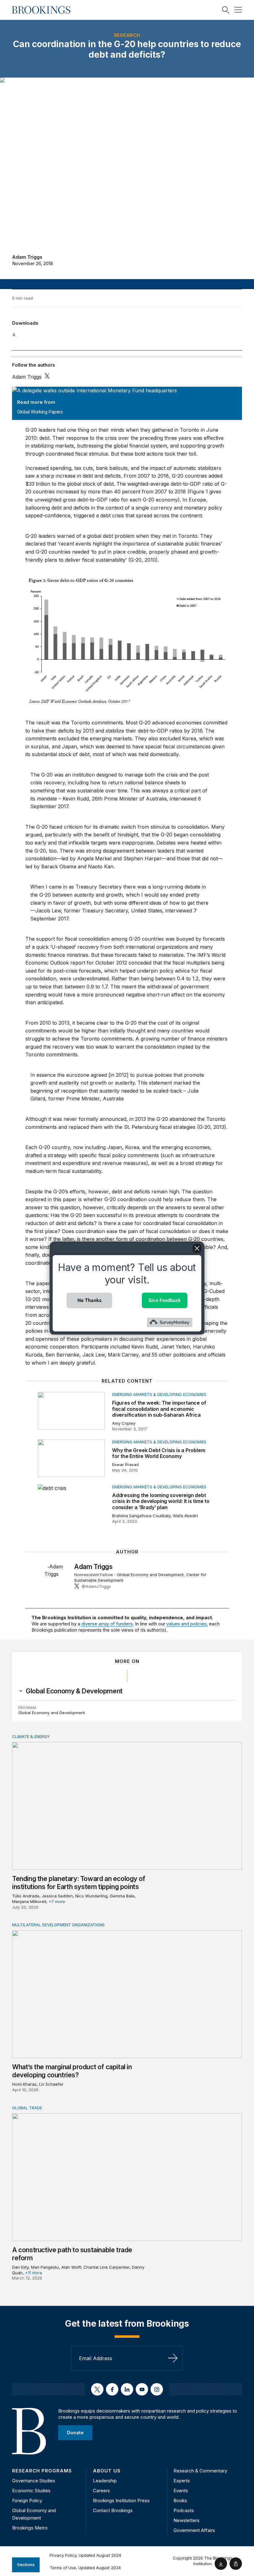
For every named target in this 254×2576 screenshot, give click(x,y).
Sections (26, 2565)
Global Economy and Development (150, 1575)
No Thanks (90, 1300)
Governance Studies (34, 2481)
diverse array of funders (107, 1624)
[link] (74, 1691)
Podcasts (184, 2510)
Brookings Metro (30, 2528)
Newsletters (186, 2520)
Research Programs (42, 2471)
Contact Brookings (113, 2510)
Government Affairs (194, 2530)
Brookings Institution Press (121, 2500)
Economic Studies (31, 2491)
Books (180, 2500)
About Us (107, 2471)
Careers (101, 2491)
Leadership (105, 2481)
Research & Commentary (200, 2471)
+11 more (34, 2273)
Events (181, 2491)
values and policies (186, 1624)
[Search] (226, 10)
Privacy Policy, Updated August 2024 (85, 2555)
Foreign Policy (27, 2500)
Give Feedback (165, 1300)
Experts (182, 2481)
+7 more (57, 1901)
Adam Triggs (27, 257)
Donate (75, 2433)
